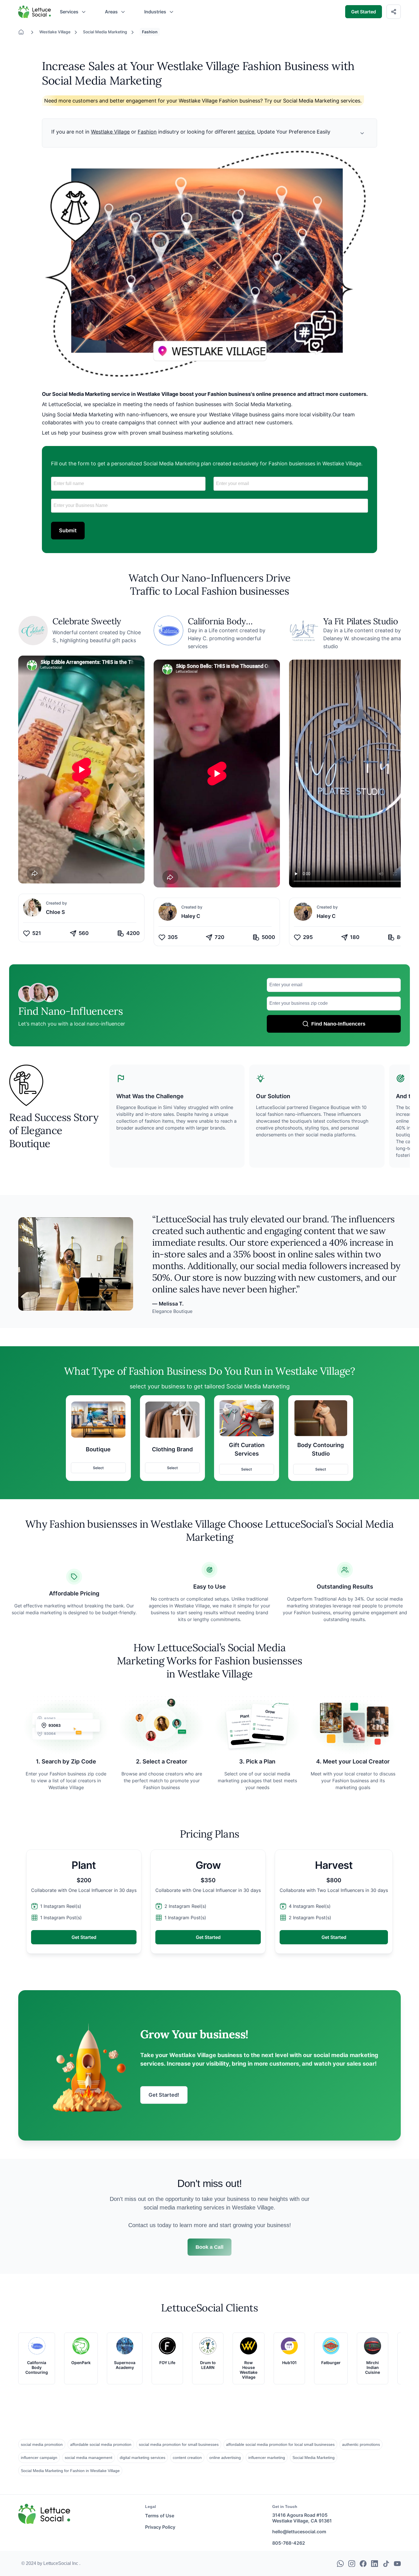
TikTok (386, 2562)
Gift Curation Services (247, 1449)
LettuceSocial (32, 7)
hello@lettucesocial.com (299, 2532)
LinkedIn (375, 2562)
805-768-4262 (289, 2543)
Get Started (364, 12)
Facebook (363, 2562)
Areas (111, 12)
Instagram (352, 2562)
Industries (155, 12)
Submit (68, 530)
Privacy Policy (160, 2527)
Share (397, 11)
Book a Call (209, 2247)
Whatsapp (340, 2562)
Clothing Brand (172, 1449)
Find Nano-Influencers (338, 1024)
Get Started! (164, 2095)
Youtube (397, 2562)
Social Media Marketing (105, 32)
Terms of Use (160, 2516)
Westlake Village (55, 32)
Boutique (98, 1449)
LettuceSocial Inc (61, 2563)
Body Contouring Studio (321, 1449)
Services (69, 12)
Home (24, 32)
